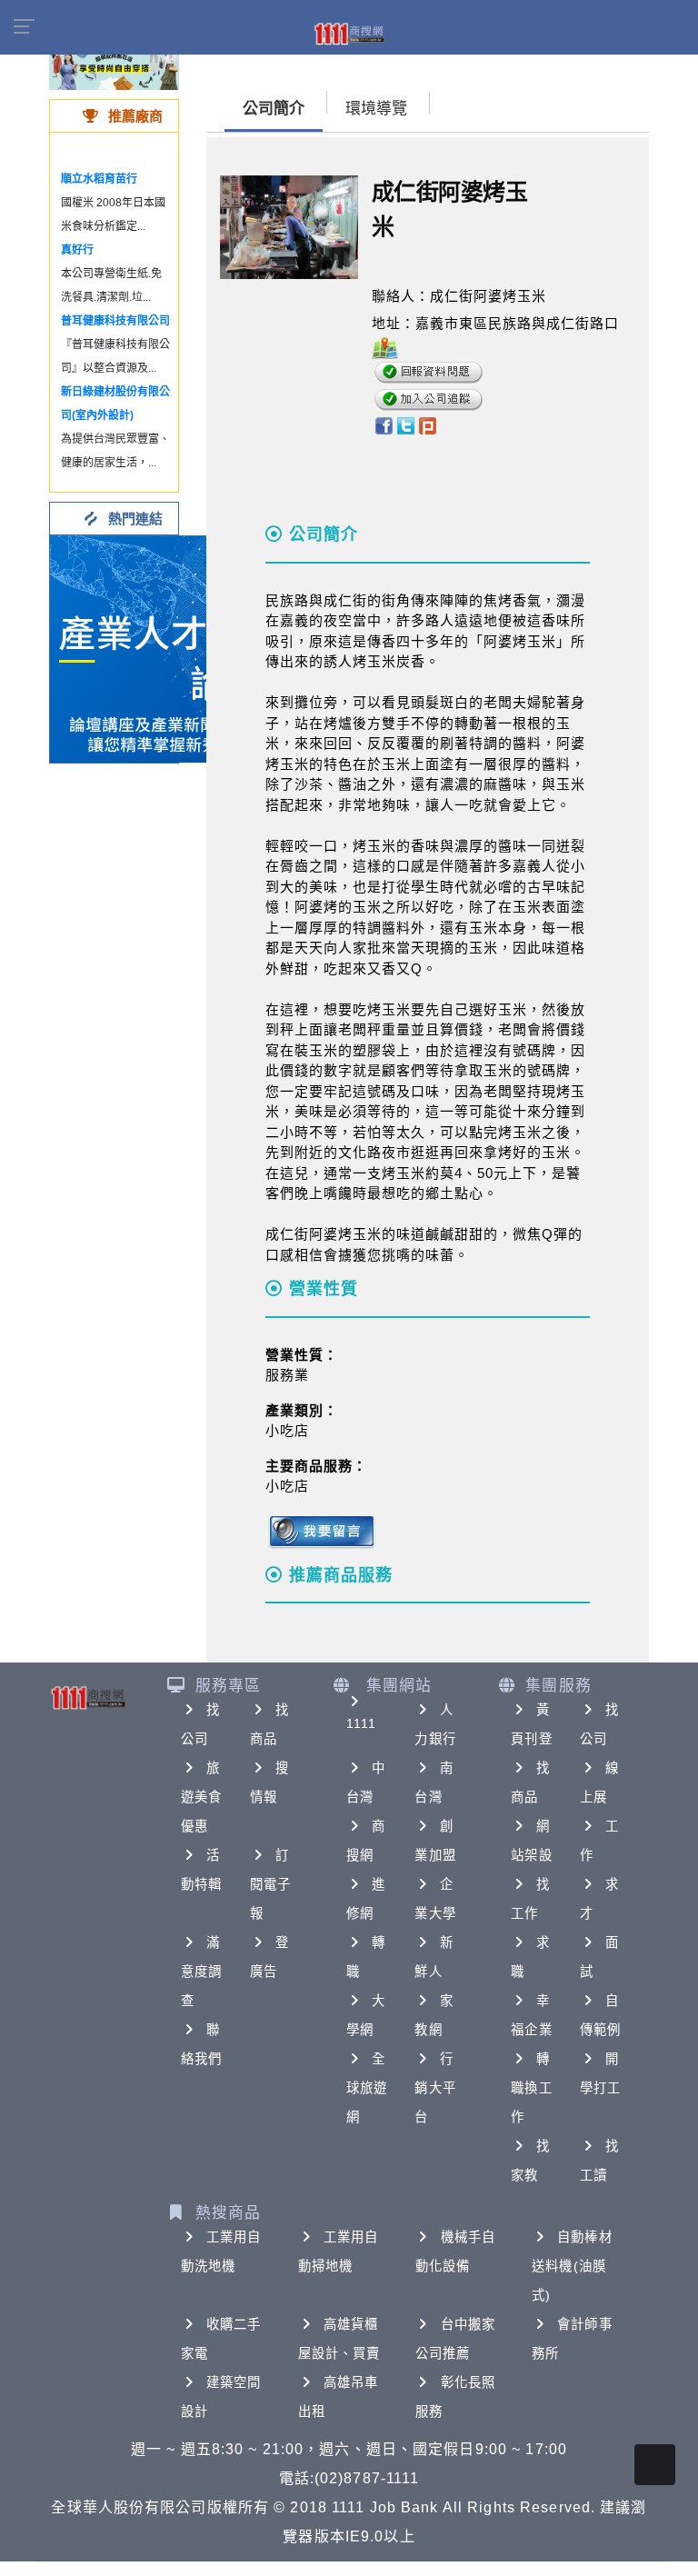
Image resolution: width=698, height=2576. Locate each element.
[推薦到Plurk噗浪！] (428, 425)
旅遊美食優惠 (201, 1797)
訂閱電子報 (270, 1884)
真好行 (77, 250)
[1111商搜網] (349, 33)
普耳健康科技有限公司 (115, 321)
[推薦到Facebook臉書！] (383, 425)
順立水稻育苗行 (99, 179)
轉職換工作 (531, 2088)
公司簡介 (274, 109)
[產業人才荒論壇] (164, 648)
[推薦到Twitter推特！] (406, 425)
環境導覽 (376, 109)
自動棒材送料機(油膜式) (572, 2266)
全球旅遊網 (367, 2088)
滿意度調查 (201, 1972)
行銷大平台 (435, 2088)
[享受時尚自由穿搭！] (114, 63)
